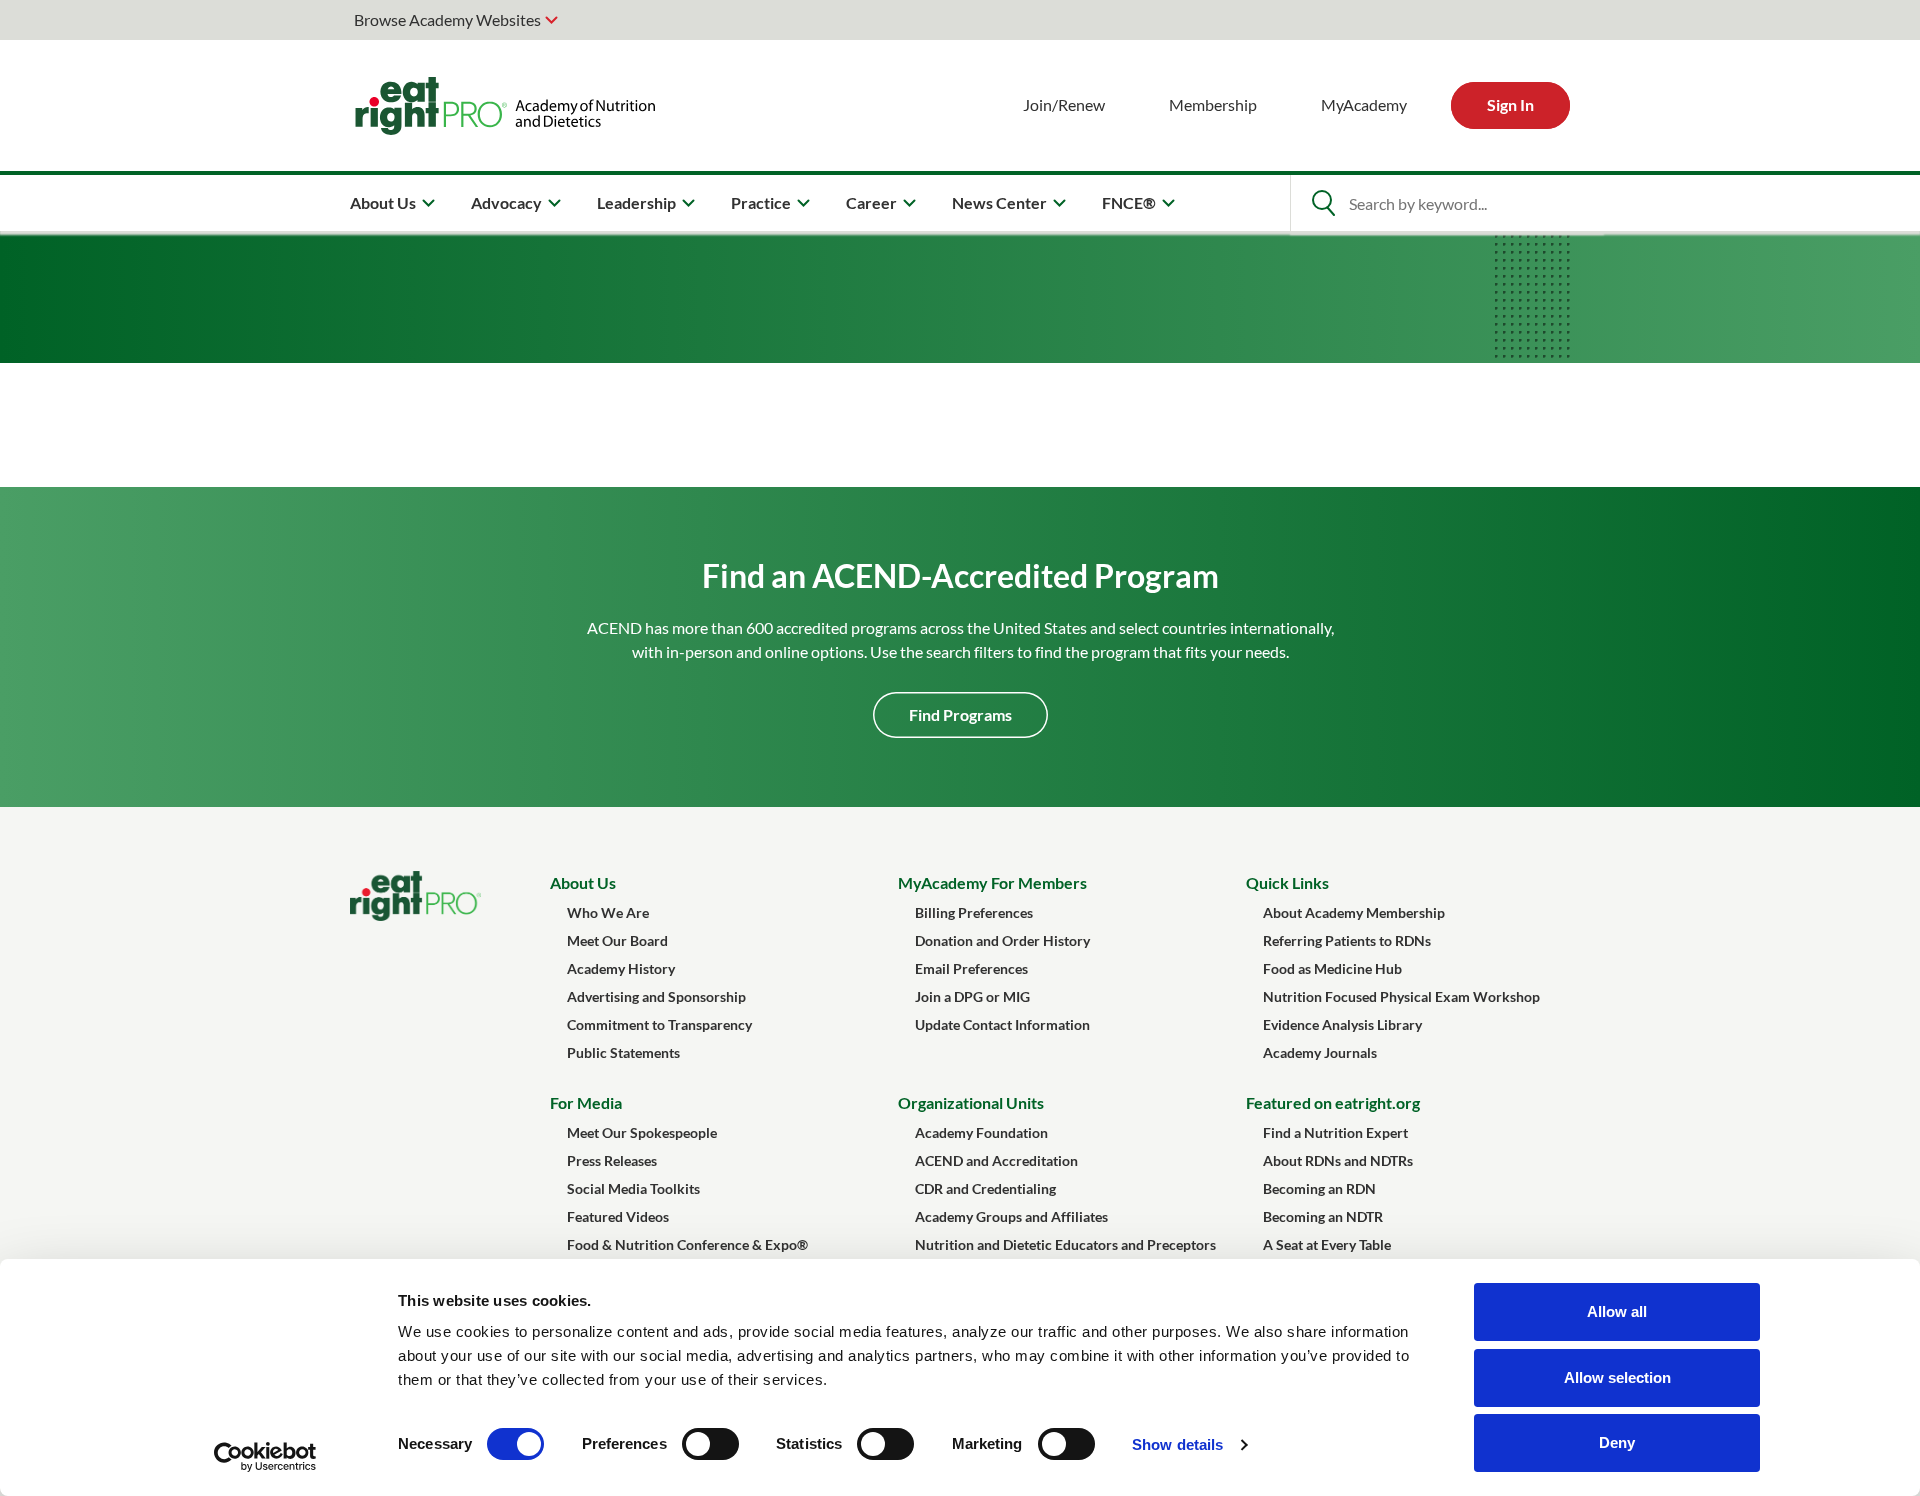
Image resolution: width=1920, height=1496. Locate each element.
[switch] (710, 1444)
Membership (1213, 104)
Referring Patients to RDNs (1347, 940)
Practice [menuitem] (761, 202)
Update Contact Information (1002, 1024)
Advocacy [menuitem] (506, 202)
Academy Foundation (981, 1132)
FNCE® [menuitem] (1129, 202)
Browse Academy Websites (447, 19)
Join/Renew (1064, 104)
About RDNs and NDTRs (1338, 1160)
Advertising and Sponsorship (656, 996)
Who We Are (608, 912)
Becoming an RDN (1319, 1188)
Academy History (621, 968)
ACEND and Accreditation (996, 1160)
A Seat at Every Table (1327, 1244)
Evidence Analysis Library (1342, 1024)
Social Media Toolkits (633, 1188)
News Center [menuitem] (999, 202)
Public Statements (623, 1052)
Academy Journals (1320, 1052)
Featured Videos (618, 1216)
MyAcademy (1364, 104)
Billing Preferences (974, 912)
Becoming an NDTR (1323, 1216)
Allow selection (1617, 1377)
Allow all (1617, 1311)
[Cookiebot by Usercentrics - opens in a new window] (265, 1457)
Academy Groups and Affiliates (1011, 1216)
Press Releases (612, 1160)
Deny (1617, 1442)
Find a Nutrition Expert (1335, 1132)
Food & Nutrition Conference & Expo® (687, 1244)
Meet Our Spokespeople (642, 1132)
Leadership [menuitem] (636, 202)
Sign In (1510, 104)
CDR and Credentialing (985, 1188)
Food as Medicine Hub (1332, 968)
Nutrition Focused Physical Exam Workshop (1401, 996)
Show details (1177, 1444)
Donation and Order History (1002, 940)
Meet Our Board (617, 940)
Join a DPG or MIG (972, 996)
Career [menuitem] (871, 202)
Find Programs (960, 714)
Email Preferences (971, 968)
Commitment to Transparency (659, 1024)
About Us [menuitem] (383, 202)
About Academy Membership (1354, 912)
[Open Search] (1323, 203)
